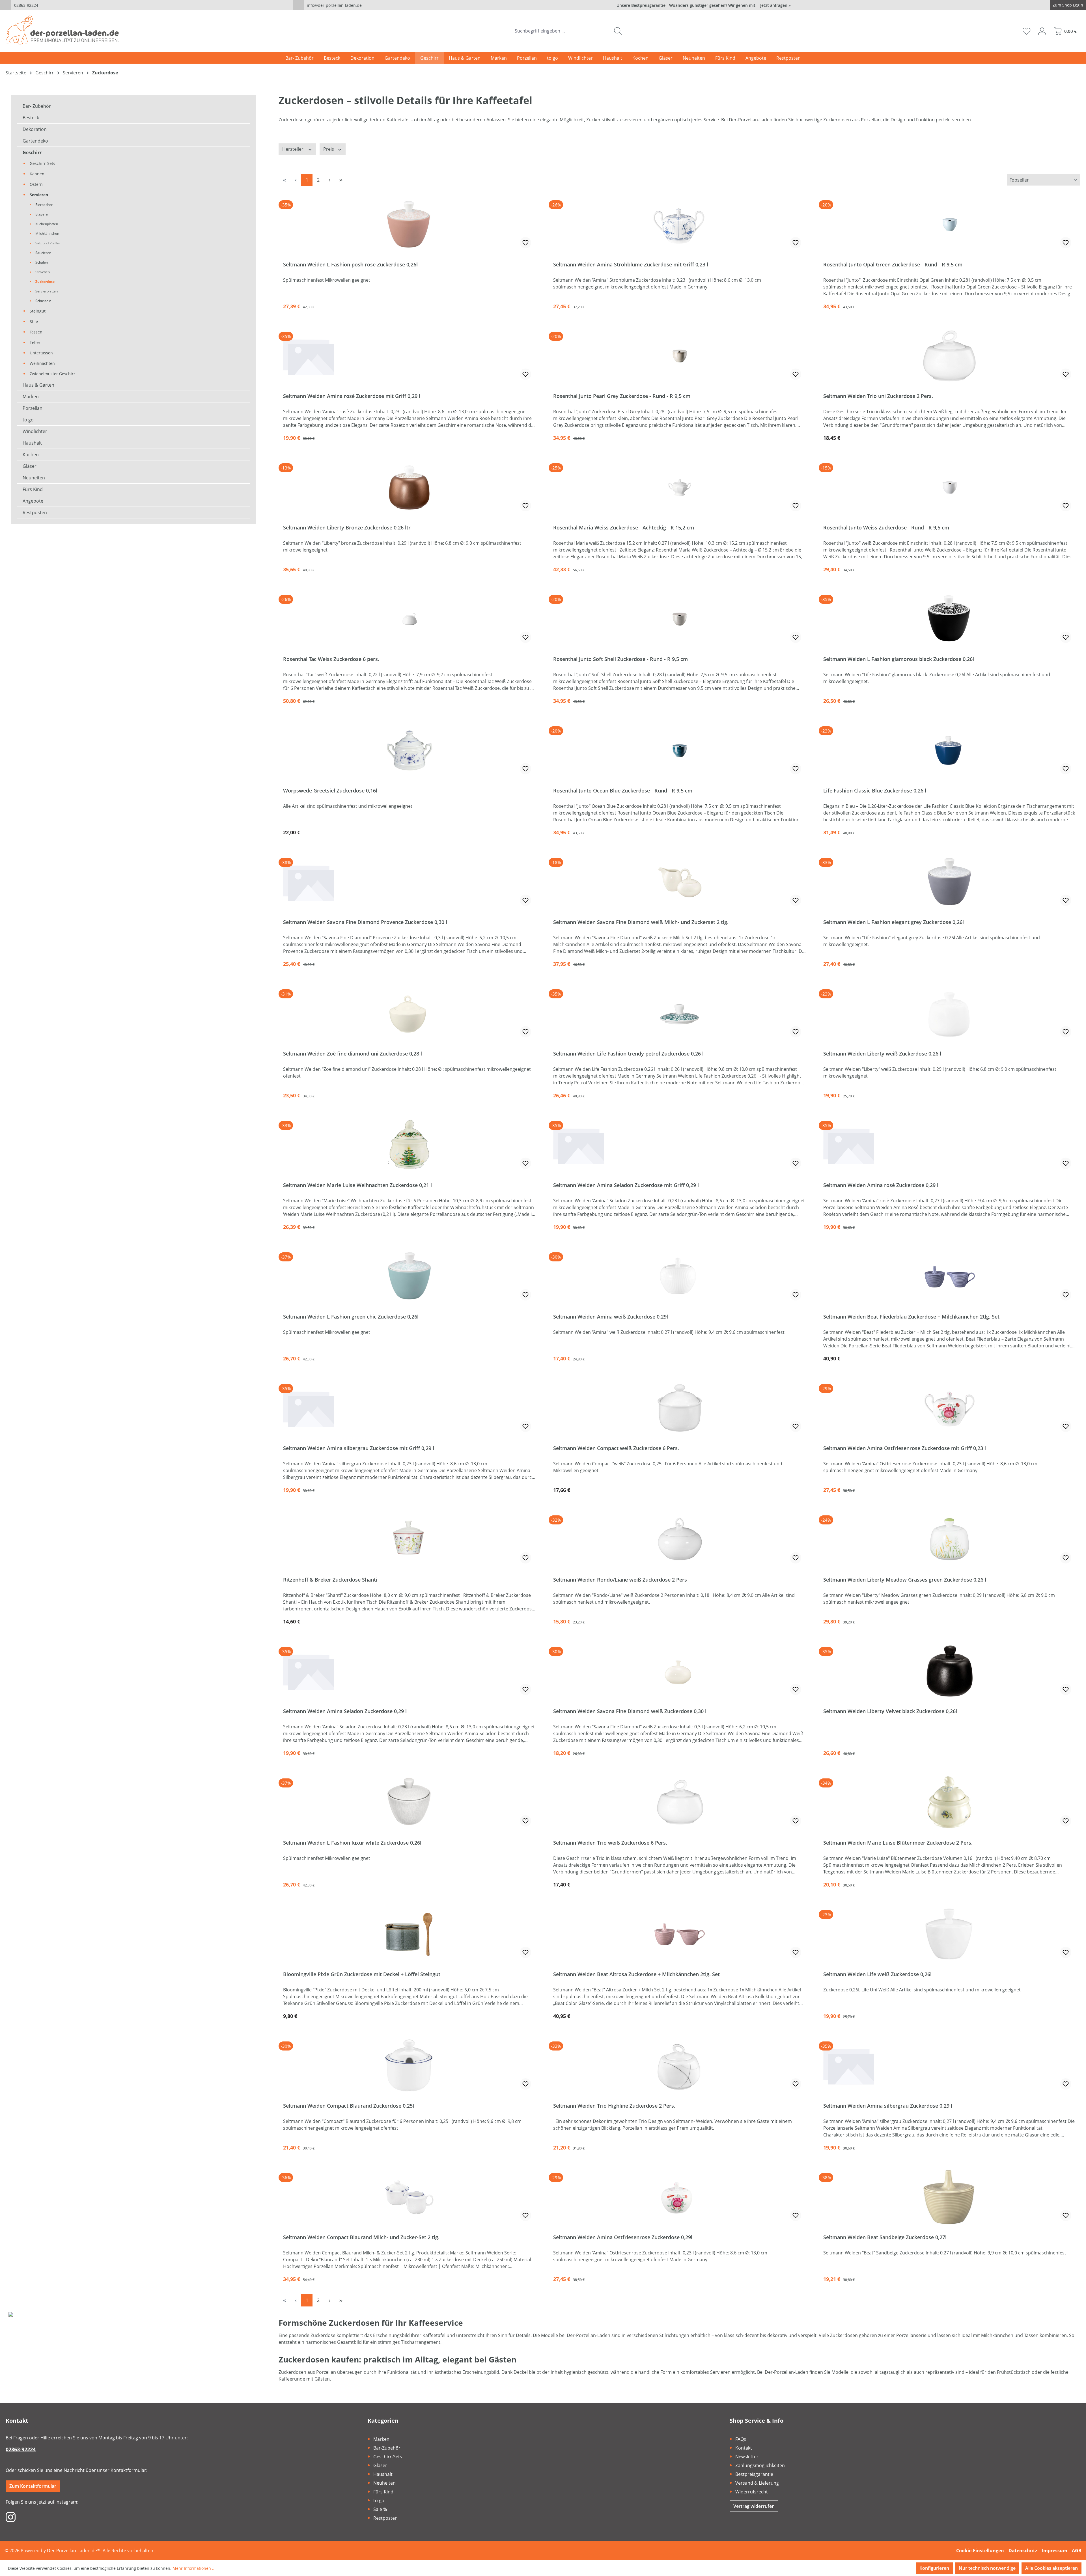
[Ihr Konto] (1042, 31)
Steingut (38, 311)
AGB (1077, 2551)
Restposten (35, 512)
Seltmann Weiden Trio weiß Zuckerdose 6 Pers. (610, 1843)
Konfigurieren (934, 2568)
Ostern (36, 184)
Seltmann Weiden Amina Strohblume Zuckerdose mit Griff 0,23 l (631, 265)
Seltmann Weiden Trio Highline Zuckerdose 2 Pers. (614, 2106)
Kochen (31, 455)
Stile (34, 321)
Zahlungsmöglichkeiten (760, 2465)
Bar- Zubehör (37, 106)
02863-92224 (26, 5)
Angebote (33, 501)
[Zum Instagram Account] (11, 2517)
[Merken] (525, 243)
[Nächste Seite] (329, 180)
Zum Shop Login (1068, 5)
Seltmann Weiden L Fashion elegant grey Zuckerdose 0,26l (894, 922)
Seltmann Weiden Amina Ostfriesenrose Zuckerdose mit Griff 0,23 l (905, 1448)
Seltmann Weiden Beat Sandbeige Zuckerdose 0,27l (885, 2237)
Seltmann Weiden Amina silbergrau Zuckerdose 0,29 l (888, 2106)
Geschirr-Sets (42, 163)
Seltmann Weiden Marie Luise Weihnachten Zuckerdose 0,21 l (357, 1185)
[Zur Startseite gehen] (62, 30)
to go (28, 420)
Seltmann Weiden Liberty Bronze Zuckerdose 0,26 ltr (347, 528)
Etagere (42, 214)
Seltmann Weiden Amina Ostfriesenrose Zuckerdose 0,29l (623, 2237)
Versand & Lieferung (757, 2483)
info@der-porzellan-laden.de (334, 5)
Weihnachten (42, 363)
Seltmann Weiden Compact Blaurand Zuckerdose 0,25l (349, 2106)
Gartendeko (35, 141)
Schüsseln (43, 301)
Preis (329, 149)
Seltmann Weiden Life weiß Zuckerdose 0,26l (877, 1974)
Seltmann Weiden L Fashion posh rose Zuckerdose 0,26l (350, 265)
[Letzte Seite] (341, 180)
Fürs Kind (33, 489)
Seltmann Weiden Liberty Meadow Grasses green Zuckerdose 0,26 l (905, 1580)
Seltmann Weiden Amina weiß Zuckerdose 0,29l (611, 1317)
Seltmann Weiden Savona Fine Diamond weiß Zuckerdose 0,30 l (630, 1711)
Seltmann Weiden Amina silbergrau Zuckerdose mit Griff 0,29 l (359, 1448)
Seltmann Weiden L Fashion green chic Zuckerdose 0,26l (351, 1317)
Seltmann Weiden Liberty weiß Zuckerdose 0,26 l (882, 1054)
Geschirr (32, 152)
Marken (31, 397)
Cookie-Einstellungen (980, 2551)
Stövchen (43, 272)
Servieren (39, 195)
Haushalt (32, 443)
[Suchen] (618, 31)
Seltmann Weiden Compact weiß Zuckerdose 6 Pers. (616, 1448)
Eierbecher (44, 205)
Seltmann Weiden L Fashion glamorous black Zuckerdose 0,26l (899, 659)
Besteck (31, 118)
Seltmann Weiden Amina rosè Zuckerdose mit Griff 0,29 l (352, 396)
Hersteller (293, 149)
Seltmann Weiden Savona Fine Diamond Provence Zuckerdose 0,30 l (365, 922)
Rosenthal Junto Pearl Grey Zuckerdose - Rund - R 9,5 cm (622, 396)
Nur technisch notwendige (987, 2568)
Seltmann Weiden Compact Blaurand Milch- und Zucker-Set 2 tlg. (361, 2237)
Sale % (380, 2509)
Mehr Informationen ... (194, 2568)
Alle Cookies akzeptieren (1051, 2568)
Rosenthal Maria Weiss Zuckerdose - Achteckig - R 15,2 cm (624, 528)
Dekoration (35, 129)
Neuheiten (34, 478)
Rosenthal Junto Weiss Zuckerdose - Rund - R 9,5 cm (886, 528)
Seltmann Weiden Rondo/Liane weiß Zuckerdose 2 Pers (620, 1580)
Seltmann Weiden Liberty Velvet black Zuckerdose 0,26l (890, 1711)
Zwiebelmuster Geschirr (52, 374)
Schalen (42, 262)
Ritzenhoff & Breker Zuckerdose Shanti (330, 1580)
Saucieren (43, 253)
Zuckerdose (45, 282)
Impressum (1055, 2551)
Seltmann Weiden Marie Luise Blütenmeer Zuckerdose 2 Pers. (898, 1843)
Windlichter (35, 431)
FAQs (741, 2439)
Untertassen (41, 353)
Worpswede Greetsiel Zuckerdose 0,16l (330, 791)
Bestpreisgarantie (754, 2474)
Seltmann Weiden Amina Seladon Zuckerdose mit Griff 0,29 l (626, 1185)
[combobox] (561, 31)
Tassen (36, 332)
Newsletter (747, 2457)
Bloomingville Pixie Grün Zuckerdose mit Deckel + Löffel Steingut (362, 1974)
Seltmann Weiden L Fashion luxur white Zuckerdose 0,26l (352, 1843)
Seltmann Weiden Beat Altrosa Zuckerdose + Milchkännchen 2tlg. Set (636, 1974)
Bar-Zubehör (387, 2448)
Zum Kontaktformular (33, 2486)
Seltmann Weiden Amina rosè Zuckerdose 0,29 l (881, 1185)
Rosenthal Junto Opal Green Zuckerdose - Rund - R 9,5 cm (893, 265)
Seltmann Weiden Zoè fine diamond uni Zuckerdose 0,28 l (353, 1054)
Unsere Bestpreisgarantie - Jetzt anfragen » (704, 5)
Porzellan (33, 408)
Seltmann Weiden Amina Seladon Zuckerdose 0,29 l (345, 1711)
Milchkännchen (47, 233)
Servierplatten (47, 291)
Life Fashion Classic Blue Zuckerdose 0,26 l (875, 791)
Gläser (30, 466)
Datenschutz (1023, 2551)
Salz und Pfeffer (48, 243)
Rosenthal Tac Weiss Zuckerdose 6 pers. (331, 659)
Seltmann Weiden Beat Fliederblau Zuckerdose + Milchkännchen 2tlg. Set (911, 1317)
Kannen (37, 174)
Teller (35, 342)
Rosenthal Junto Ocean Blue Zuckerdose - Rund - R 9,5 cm (623, 791)
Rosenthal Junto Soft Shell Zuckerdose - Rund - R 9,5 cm (620, 659)
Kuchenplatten (47, 224)
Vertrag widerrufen (754, 2506)
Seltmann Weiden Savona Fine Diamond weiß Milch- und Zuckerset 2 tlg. (641, 922)
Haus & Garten (38, 385)
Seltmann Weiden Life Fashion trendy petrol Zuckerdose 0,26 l (628, 1054)
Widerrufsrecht (752, 2492)
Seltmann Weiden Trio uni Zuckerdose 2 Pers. (878, 396)
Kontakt (744, 2448)
